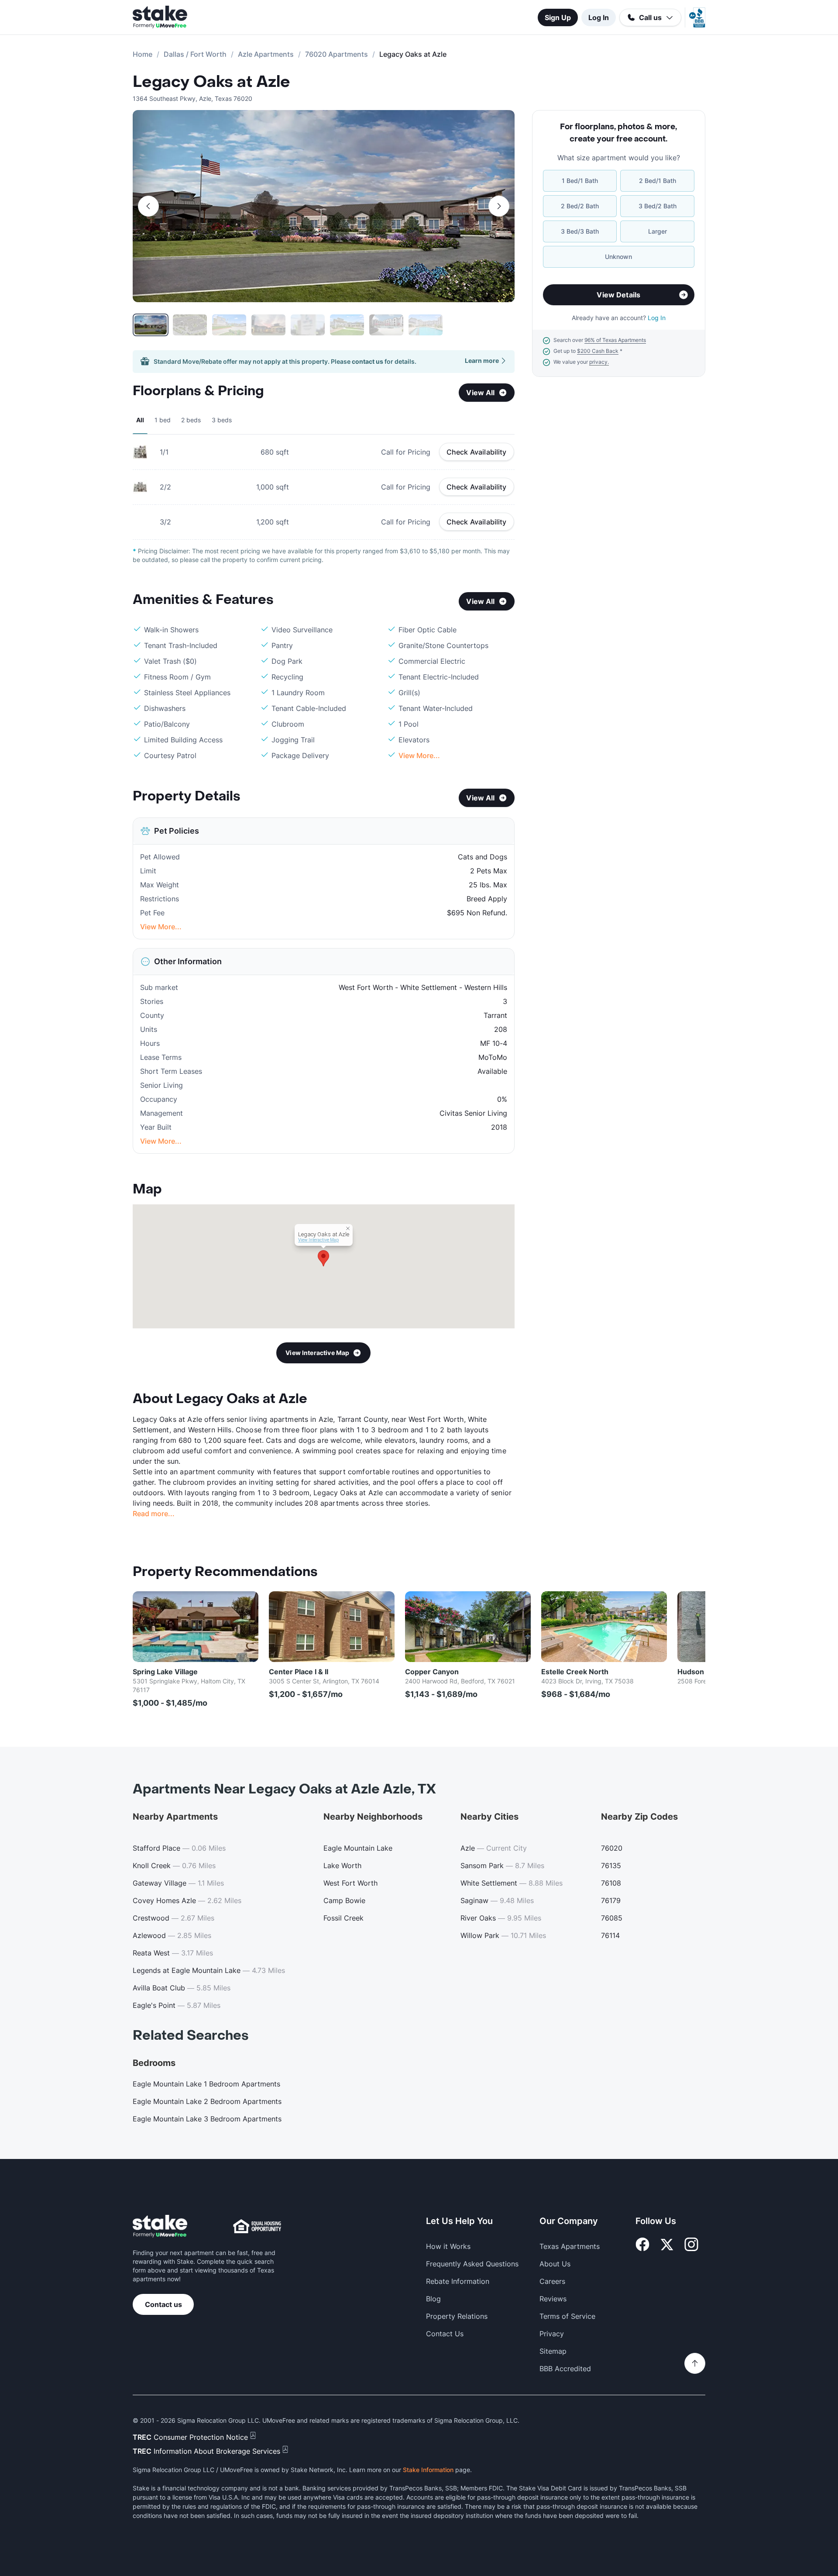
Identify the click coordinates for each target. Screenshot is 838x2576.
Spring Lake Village (165, 1672)
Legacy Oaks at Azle (211, 82)
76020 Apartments (337, 54)
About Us (555, 2264)
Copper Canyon (432, 1672)
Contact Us (445, 2334)
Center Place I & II (299, 1672)
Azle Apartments (266, 54)
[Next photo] (499, 206)
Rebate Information (458, 2281)
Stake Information (428, 2470)
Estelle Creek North (575, 1672)
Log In (599, 17)
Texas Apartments (570, 2246)
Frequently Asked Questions (472, 2264)
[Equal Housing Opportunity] (257, 2226)
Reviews (553, 2299)
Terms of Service (567, 2316)
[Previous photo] (148, 206)
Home (143, 54)
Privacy (552, 2334)
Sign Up (558, 17)
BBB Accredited (565, 2369)
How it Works (448, 2246)
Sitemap (553, 2351)
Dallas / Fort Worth (195, 54)
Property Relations (457, 2316)
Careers (552, 2281)
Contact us (163, 2304)
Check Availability (477, 452)
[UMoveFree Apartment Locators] (160, 2226)
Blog (433, 2299)
